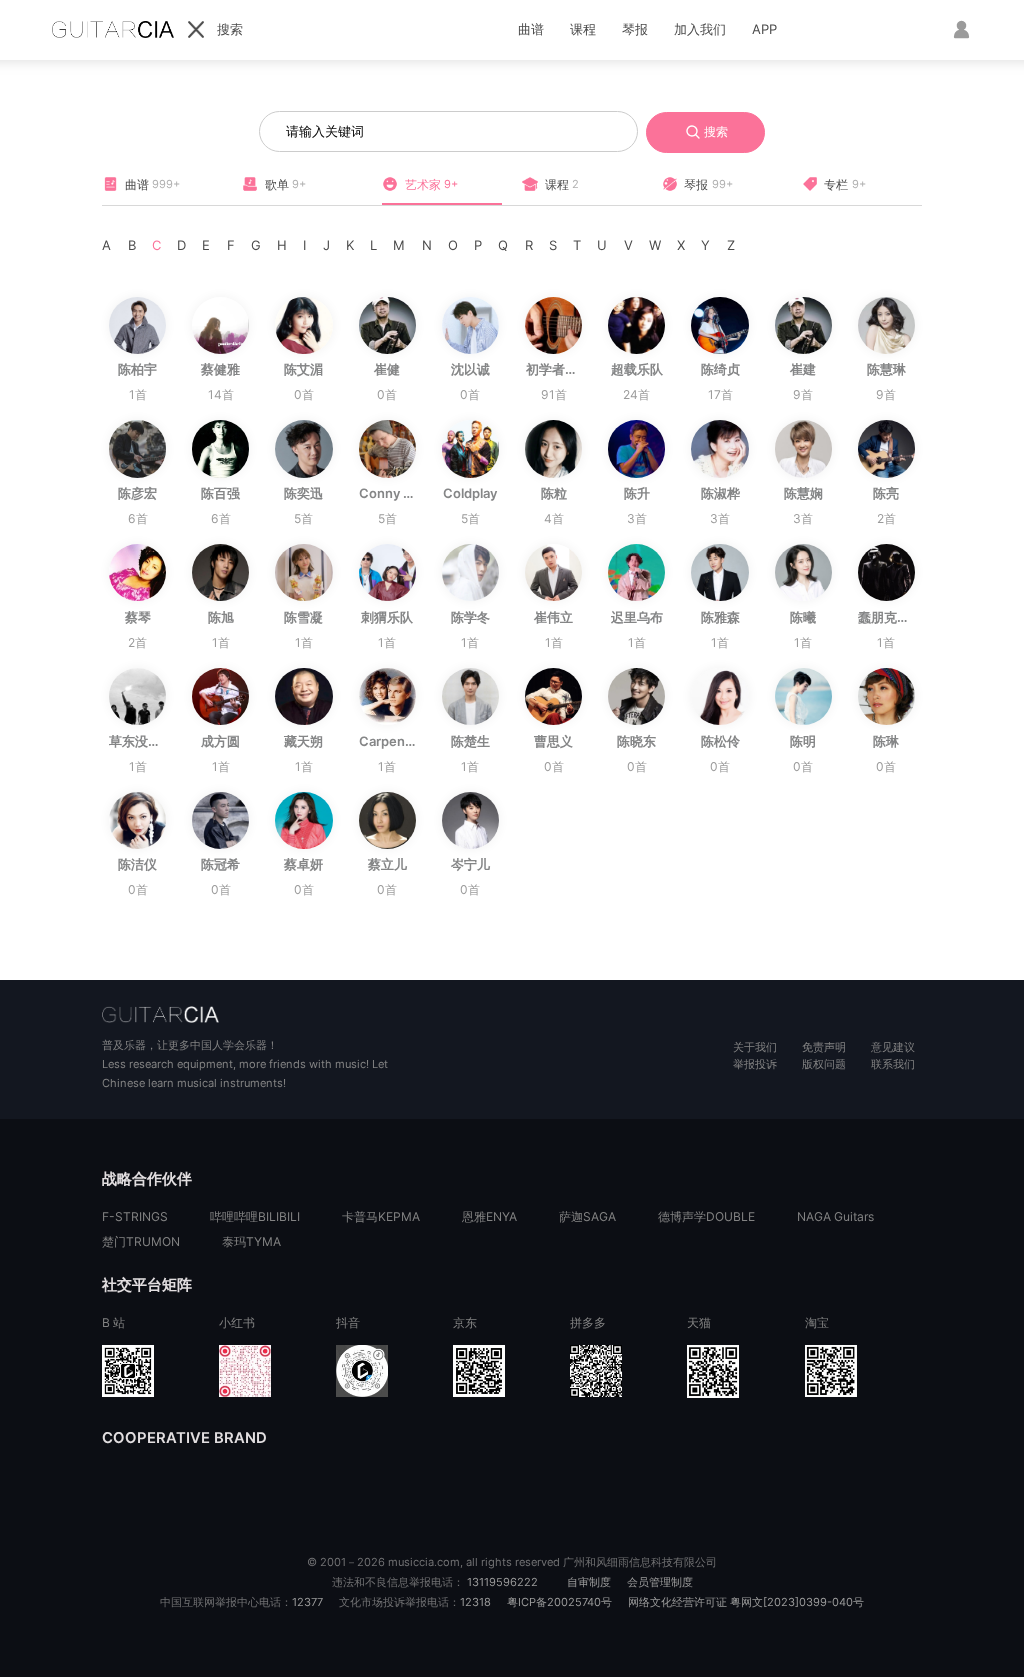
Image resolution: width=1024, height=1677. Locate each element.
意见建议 (893, 1047)
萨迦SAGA (587, 1216)
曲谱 (531, 29)
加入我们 (700, 29)
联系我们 (893, 1064)
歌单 (285, 184)
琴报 (635, 29)
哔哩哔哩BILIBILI (255, 1216)
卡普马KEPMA (381, 1216)
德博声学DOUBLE (706, 1216)
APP (764, 29)
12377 (307, 1602)
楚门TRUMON (141, 1241)
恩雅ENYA (489, 1216)
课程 (583, 29)
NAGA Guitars (835, 1216)
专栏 (844, 184)
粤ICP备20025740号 (559, 1602)
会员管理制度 (660, 1582)
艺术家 (431, 184)
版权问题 (824, 1064)
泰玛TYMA (251, 1241)
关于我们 (755, 1047)
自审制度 (589, 1582)
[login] (959, 29)
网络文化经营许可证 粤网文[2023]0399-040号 (746, 1602)
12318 (475, 1602)
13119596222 (502, 1582)
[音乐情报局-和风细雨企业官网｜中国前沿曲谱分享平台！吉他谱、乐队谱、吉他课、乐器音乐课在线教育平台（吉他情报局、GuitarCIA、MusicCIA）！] (307, 1014)
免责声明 (824, 1047)
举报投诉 (755, 1064)
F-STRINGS (135, 1216)
